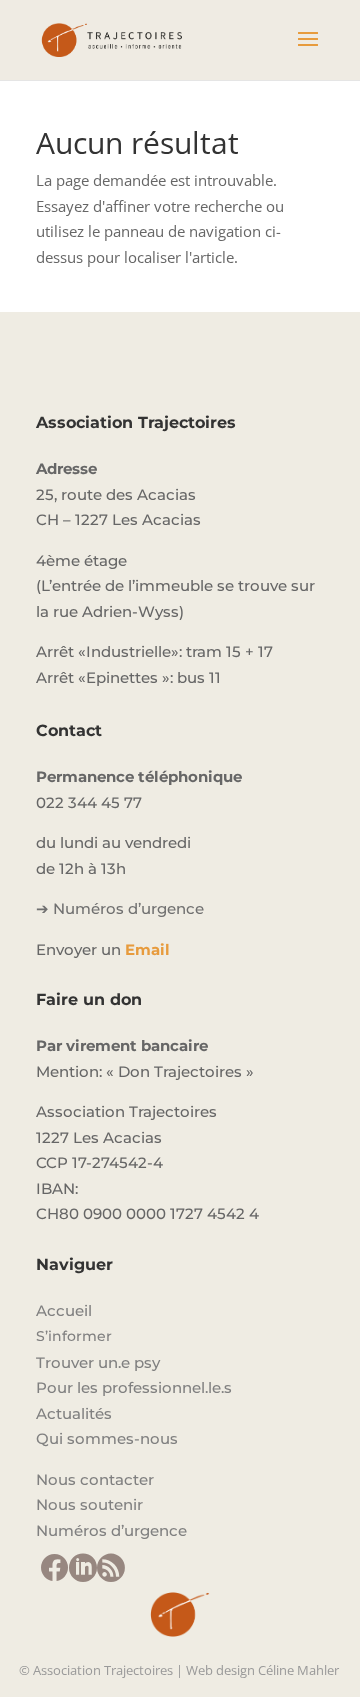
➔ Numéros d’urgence (120, 908)
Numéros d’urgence (111, 1530)
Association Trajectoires (103, 1670)
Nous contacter (95, 1479)
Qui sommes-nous (107, 1438)
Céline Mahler (298, 1670)
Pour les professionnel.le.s (134, 1387)
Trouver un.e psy (98, 1362)
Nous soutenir (89, 1504)
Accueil (64, 1310)
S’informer (74, 1336)
